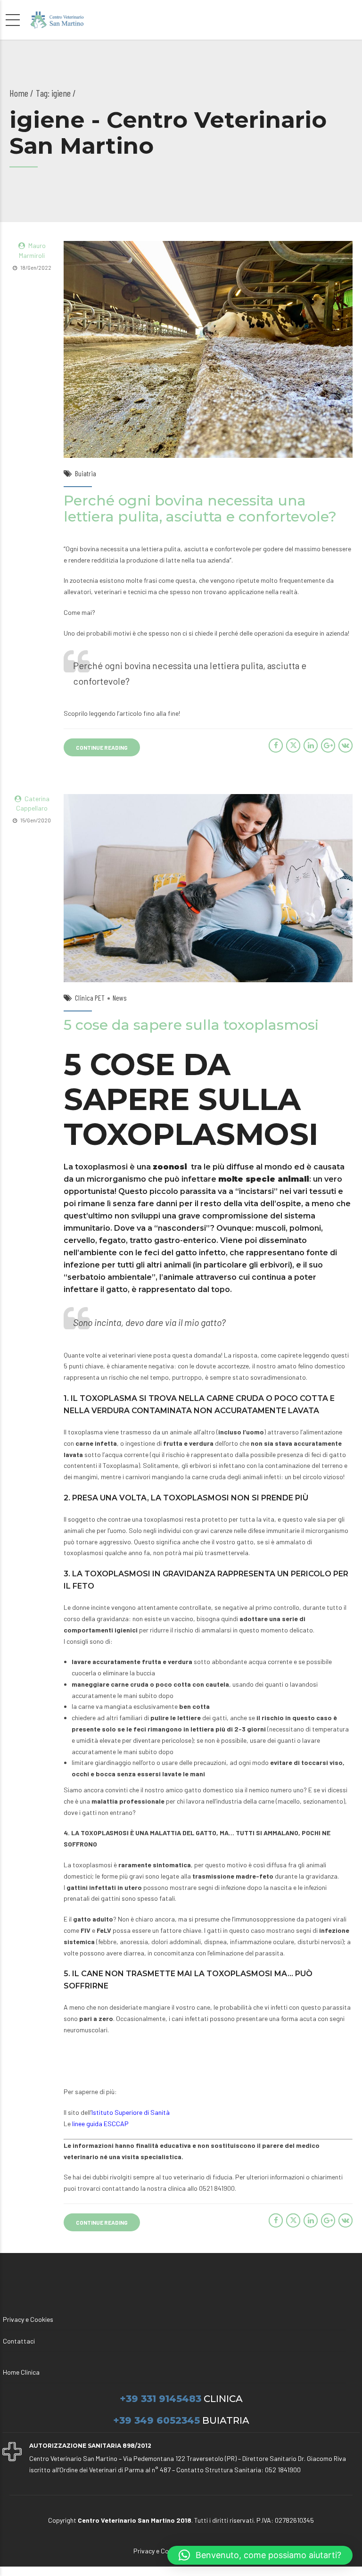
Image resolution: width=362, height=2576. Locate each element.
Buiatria (86, 473)
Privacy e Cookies (28, 2319)
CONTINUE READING (102, 747)
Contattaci (19, 2341)
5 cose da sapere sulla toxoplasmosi (191, 1025)
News (120, 998)
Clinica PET (90, 998)
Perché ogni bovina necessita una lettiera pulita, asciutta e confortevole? (200, 509)
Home (19, 93)
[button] (260, 2555)
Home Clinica (21, 2372)
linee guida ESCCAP (100, 2124)
